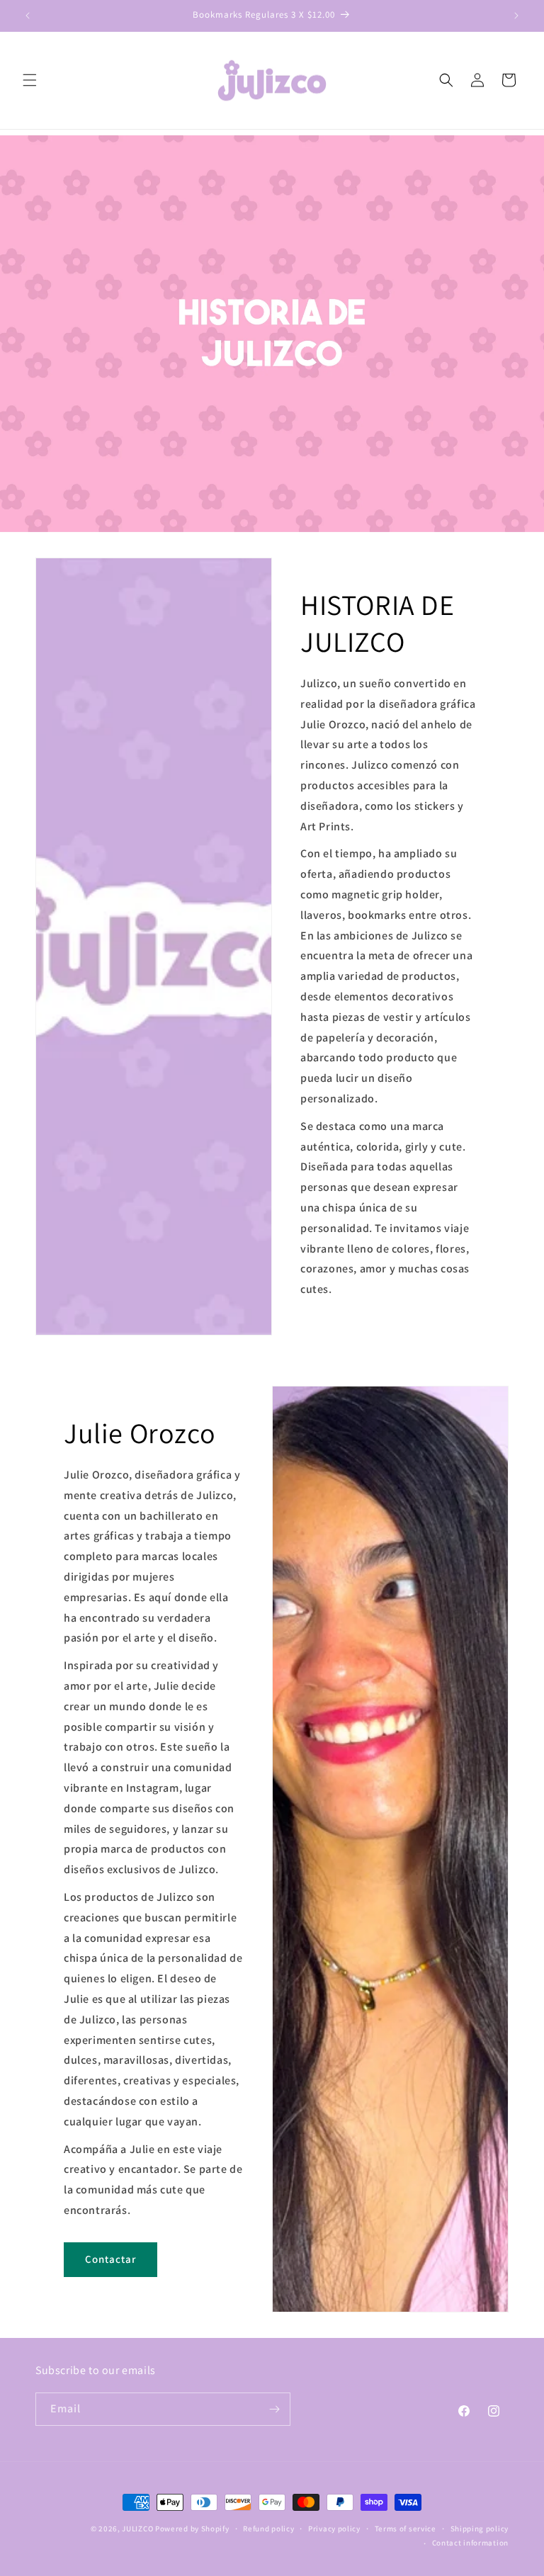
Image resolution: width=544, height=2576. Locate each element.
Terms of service (406, 2529)
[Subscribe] (274, 2409)
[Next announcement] (516, 16)
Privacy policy (334, 2529)
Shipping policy (480, 2529)
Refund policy (268, 2529)
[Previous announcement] (28, 16)
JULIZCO (138, 2529)
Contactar (110, 2260)
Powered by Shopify (192, 2529)
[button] (30, 80)
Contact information (470, 2543)
